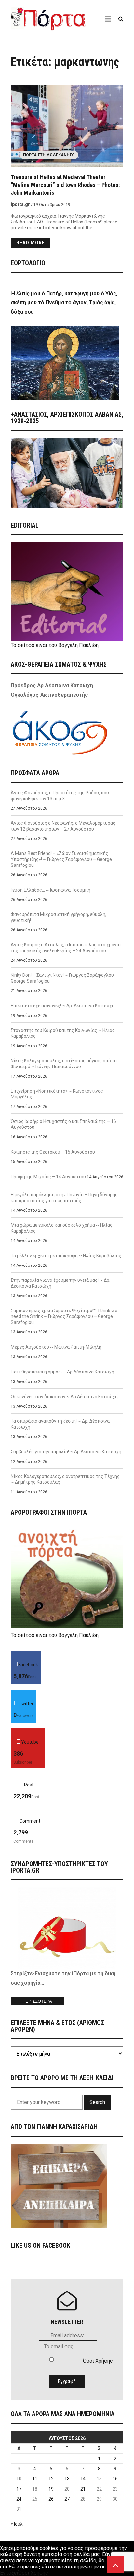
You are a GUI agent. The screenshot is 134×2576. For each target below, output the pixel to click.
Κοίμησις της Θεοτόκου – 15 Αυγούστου (53, 1152)
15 (99, 2479)
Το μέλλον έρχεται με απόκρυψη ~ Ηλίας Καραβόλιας (66, 1256)
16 (115, 2479)
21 (83, 2489)
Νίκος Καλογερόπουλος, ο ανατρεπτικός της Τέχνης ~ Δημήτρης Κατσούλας (65, 1479)
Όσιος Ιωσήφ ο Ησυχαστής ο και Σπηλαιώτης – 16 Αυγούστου (63, 1124)
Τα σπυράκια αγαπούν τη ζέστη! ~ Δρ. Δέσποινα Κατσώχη (60, 1424)
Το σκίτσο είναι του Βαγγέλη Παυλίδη (55, 645)
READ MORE (31, 243)
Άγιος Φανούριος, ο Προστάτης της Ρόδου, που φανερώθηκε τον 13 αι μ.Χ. (60, 796)
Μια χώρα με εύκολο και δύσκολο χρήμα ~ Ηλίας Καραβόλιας (62, 1228)
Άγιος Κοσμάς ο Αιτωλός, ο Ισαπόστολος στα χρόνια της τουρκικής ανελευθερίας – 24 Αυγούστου (66, 948)
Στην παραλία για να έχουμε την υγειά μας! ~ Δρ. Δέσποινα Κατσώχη (60, 1283)
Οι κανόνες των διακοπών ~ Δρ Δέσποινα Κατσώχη (64, 1397)
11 (35, 2479)
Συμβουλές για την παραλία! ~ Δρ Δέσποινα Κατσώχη (66, 1452)
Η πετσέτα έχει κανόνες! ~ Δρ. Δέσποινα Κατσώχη (63, 1006)
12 (51, 2479)
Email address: (67, 2335)
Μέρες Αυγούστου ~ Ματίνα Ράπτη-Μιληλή (56, 1347)
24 (19, 2499)
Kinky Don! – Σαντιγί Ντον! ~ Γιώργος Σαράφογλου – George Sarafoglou (64, 978)
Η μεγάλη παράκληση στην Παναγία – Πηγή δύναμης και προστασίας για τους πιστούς (64, 1198)
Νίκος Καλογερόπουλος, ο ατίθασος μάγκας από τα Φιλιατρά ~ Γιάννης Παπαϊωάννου (64, 1064)
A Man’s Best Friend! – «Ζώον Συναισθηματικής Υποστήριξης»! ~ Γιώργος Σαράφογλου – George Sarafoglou (61, 859)
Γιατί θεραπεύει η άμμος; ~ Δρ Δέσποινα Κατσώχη (62, 1372)
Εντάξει (9, 2573)
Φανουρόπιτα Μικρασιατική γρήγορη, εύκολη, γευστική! (59, 917)
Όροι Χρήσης (98, 2361)
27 (67, 2499)
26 (51, 2499)
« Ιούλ (17, 2524)
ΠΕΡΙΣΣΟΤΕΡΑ (37, 2001)
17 (19, 2489)
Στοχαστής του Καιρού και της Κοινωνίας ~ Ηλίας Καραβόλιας (63, 1033)
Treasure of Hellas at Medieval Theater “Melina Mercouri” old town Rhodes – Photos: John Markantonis (65, 185)
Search (97, 2102)
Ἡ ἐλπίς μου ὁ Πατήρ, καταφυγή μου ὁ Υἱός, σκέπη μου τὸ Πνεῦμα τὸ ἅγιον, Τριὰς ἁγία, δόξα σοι (64, 303)
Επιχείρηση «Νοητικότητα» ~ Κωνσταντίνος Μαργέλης (57, 1094)
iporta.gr (20, 204)
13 (67, 2479)
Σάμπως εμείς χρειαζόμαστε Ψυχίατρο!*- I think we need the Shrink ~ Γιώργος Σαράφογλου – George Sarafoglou (64, 1316)
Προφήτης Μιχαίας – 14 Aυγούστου (48, 1177)
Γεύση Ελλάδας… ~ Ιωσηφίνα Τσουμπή (51, 890)
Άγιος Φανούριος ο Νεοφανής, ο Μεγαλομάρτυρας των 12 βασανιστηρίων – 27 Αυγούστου (63, 826)
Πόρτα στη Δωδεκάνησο (49, 155)
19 (51, 2489)
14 (83, 2479)
